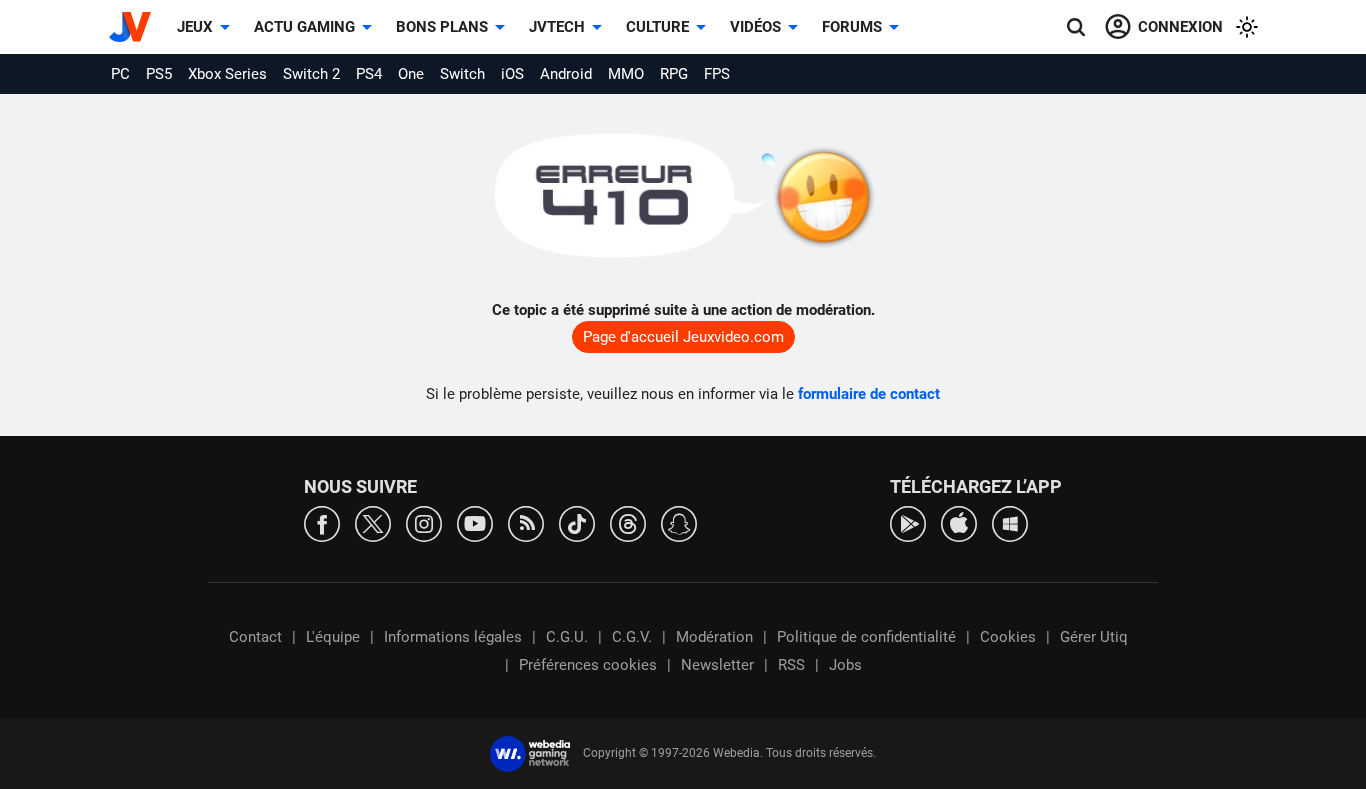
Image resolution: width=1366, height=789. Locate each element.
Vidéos (755, 27)
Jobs (845, 665)
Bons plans (442, 27)
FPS (717, 74)
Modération (714, 637)
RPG (674, 74)
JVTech (557, 27)
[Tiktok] (577, 522)
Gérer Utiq (1094, 637)
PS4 (369, 74)
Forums (852, 27)
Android (566, 74)
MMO (626, 74)
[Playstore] (908, 522)
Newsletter (717, 665)
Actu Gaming (304, 27)
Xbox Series (227, 74)
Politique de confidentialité (866, 637)
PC (120, 74)
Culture (657, 27)
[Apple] (959, 522)
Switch (462, 74)
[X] (373, 522)
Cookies (1008, 637)
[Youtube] (475, 522)
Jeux (195, 27)
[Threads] (628, 522)
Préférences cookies (588, 665)
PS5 (159, 74)
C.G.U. (567, 637)
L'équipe (333, 637)
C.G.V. (632, 637)
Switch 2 (311, 74)
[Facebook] (322, 522)
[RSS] (526, 522)
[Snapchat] (679, 522)
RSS (791, 665)
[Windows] (1010, 522)
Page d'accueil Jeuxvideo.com (683, 337)
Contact (255, 637)
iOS (512, 74)
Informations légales (453, 637)
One (411, 74)
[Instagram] (424, 522)
